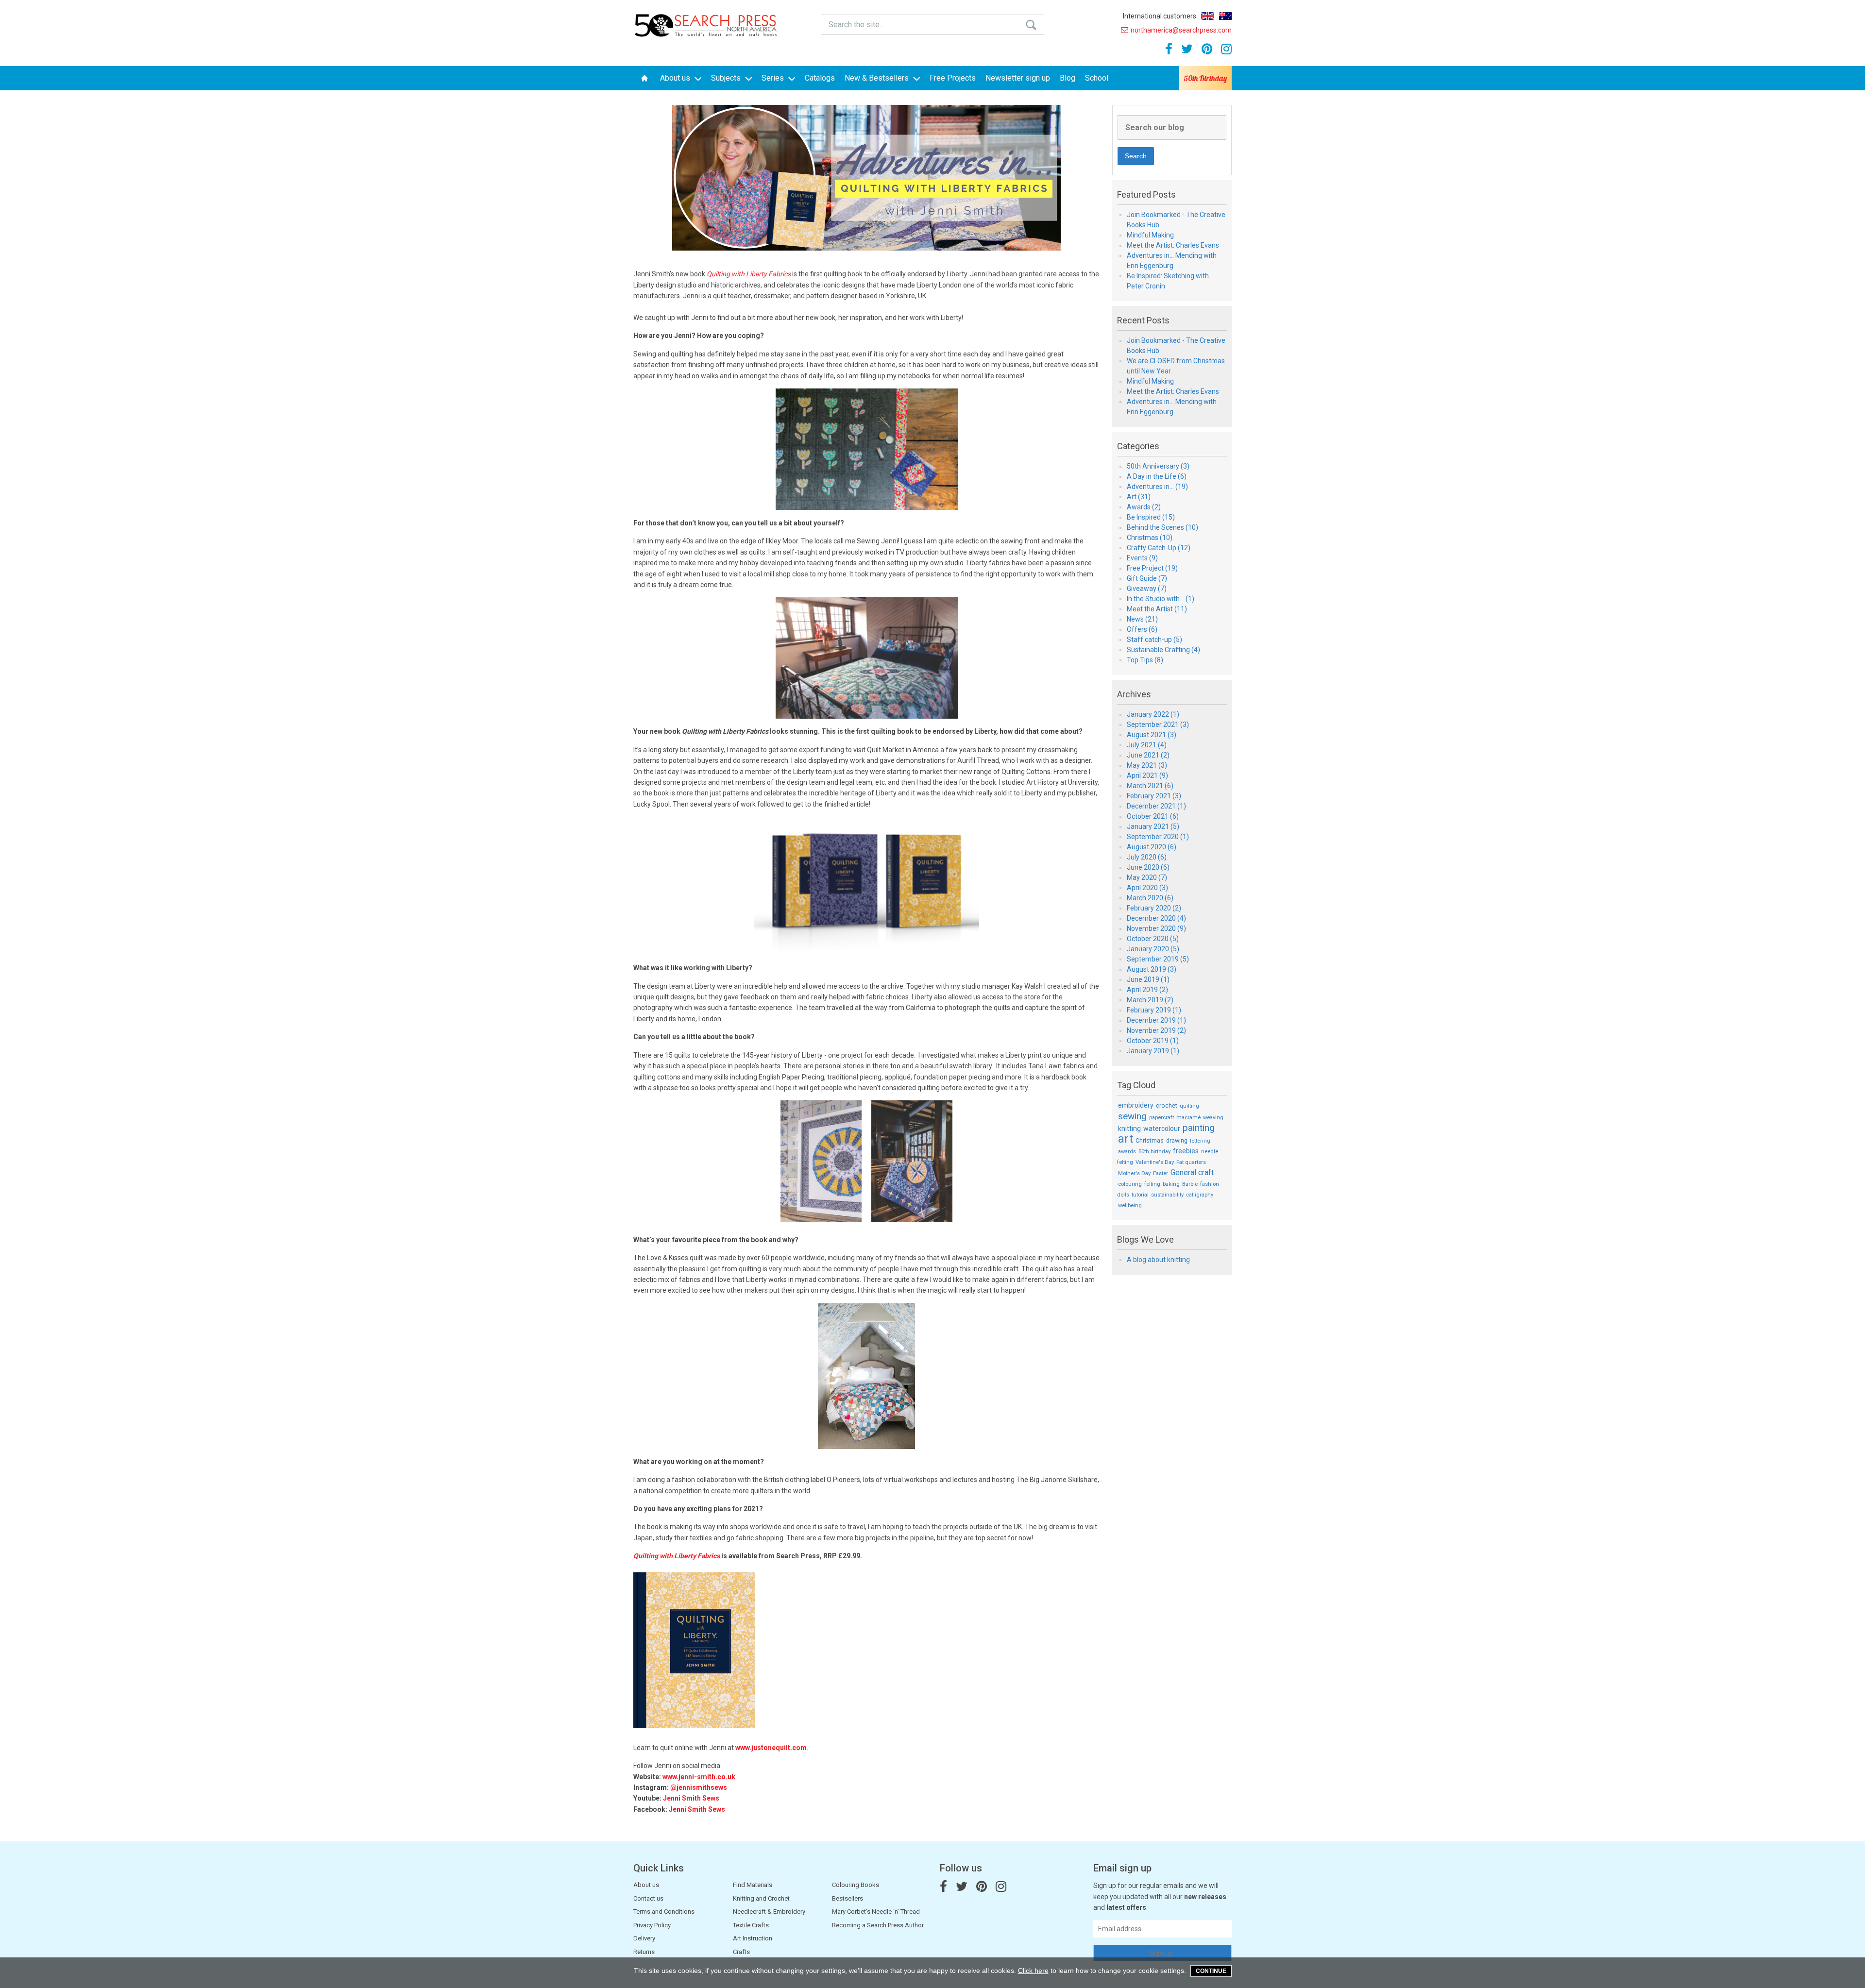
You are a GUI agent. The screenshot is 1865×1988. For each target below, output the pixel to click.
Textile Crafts (751, 1925)
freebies (1186, 1151)
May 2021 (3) (1147, 765)
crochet (1167, 1105)
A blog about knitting (1158, 1260)
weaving (1213, 1118)
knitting (1129, 1129)
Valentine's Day (1155, 1162)
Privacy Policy (652, 1925)
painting (1199, 1128)
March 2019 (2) (1150, 1000)
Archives (1134, 694)
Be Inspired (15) (1151, 517)
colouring (1130, 1184)
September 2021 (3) (1158, 724)
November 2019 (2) (1156, 1030)
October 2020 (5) (1153, 939)
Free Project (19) (1152, 568)
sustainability (1167, 1195)
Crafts (741, 1952)
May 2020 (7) (1147, 877)
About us (676, 78)
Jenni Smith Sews (691, 1798)
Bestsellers (848, 1898)
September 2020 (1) (1158, 837)
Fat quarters (1191, 1162)
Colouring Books (856, 1885)
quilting (1189, 1106)
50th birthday (1154, 1152)
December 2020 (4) (1156, 918)
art (1126, 1139)
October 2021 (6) (1153, 816)
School (1097, 78)
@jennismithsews (699, 1787)
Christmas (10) (1150, 538)
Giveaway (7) (1147, 589)
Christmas (1150, 1140)
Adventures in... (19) (1157, 487)
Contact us (648, 1898)
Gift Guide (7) (1147, 578)
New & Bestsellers (878, 78)
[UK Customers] (1208, 16)
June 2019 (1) (1148, 979)
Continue (1211, 1971)
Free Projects (953, 78)
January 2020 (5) (1153, 949)
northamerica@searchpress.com (1181, 30)
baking (1171, 1184)
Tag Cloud (1136, 1085)
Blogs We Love (1145, 1240)
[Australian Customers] (1225, 16)
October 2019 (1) (1153, 1041)
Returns (644, 1952)
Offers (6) (1142, 629)
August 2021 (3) (1152, 735)
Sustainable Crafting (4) (1163, 650)
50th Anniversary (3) (1158, 466)
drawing (1177, 1140)
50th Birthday (1205, 78)
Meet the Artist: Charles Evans (1173, 245)
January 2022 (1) (1153, 714)
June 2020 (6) (1148, 867)
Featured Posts (1146, 195)
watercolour (1162, 1129)
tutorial (1140, 1195)
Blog (1068, 78)
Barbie (1190, 1184)
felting (1152, 1184)
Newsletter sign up (1018, 78)
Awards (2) (1144, 507)
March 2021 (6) (1150, 786)
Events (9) (1142, 558)
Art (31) (1139, 497)
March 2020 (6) (1150, 898)
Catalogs (820, 78)
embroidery (1136, 1105)
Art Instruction (753, 1938)
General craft (1192, 1172)
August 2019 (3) (1152, 969)
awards (1127, 1152)
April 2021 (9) (1147, 775)
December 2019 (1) (1156, 1020)
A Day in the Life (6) (1157, 476)
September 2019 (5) (1158, 959)
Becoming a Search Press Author (878, 1925)
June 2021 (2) (1148, 755)
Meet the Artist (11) (1157, 609)
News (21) (1142, 619)
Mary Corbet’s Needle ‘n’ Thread (876, 1912)
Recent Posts (1143, 320)
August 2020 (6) (1152, 847)
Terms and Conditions (664, 1912)
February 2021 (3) (1154, 796)
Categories (1138, 446)
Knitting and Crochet (761, 1898)
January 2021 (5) (1153, 826)
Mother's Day (1134, 1173)
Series (774, 78)
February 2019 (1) (1154, 1010)
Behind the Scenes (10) (1162, 527)
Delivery (644, 1938)
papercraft (1161, 1118)
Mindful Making (1150, 235)
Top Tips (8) (1145, 660)
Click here (1033, 1971)
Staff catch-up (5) (1154, 640)
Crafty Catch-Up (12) (1159, 548)
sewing (1132, 1116)
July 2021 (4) (1147, 745)
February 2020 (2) (1154, 908)
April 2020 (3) (1147, 888)
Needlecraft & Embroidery (769, 1912)
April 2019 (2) (1147, 990)
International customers (1160, 16)
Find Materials (753, 1885)
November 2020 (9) (1156, 928)
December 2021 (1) (1156, 806)
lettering (1200, 1141)
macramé (1188, 1118)
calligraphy (1200, 1195)
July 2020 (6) (1147, 857)
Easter (1161, 1173)
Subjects (727, 78)
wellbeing (1130, 1205)
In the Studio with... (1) (1161, 599)
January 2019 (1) (1153, 1051)
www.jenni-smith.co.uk (699, 1777)
